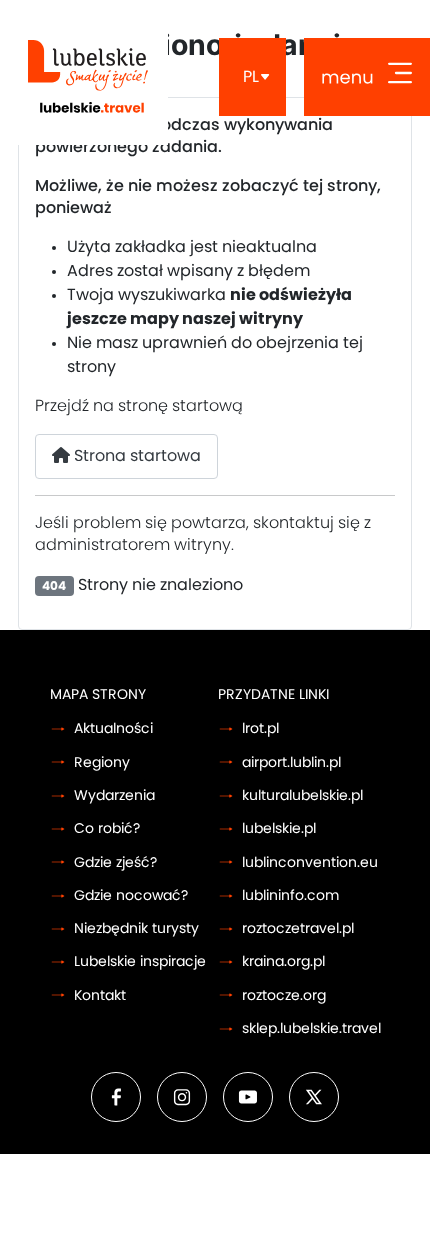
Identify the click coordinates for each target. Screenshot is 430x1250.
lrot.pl (260, 728)
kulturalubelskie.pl (302, 795)
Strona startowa (135, 456)
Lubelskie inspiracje (140, 961)
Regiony (102, 762)
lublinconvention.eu (310, 862)
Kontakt (100, 995)
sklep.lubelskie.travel (311, 1028)
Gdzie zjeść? (115, 862)
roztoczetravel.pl (298, 928)
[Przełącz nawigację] (367, 77)
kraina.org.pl (283, 961)
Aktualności (113, 728)
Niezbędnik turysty (136, 928)
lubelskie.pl (279, 828)
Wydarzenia (114, 795)
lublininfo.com (290, 895)
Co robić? (107, 828)
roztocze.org (284, 995)
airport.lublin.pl (291, 762)
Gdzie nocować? (131, 895)
